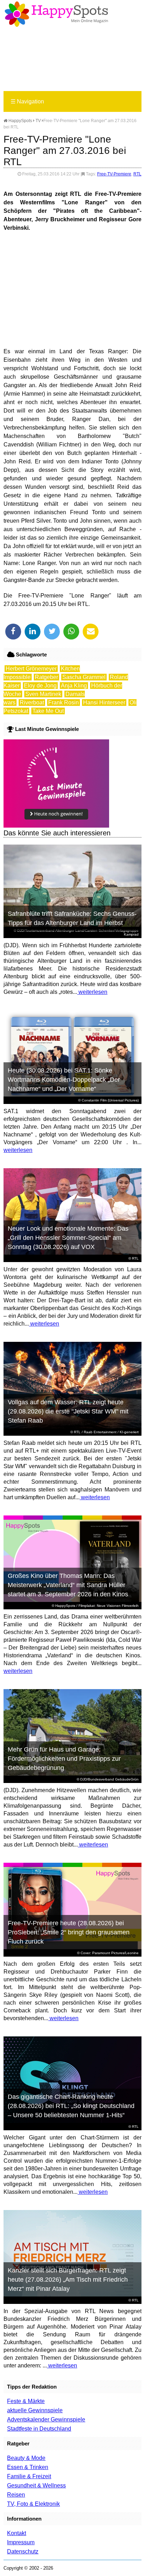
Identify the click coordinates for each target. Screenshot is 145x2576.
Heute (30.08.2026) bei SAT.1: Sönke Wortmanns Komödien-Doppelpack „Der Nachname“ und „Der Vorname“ (64, 1080)
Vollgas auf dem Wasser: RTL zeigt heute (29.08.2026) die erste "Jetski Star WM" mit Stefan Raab (68, 1411)
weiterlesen (92, 992)
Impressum (21, 2542)
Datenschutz (23, 2551)
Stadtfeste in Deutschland (39, 2429)
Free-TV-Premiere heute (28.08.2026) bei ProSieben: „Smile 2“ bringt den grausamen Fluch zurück (69, 1932)
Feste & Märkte (26, 2401)
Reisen (16, 2495)
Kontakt (17, 2533)
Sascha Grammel (84, 677)
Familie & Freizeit (29, 2476)
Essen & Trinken (28, 2467)
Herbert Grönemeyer (31, 669)
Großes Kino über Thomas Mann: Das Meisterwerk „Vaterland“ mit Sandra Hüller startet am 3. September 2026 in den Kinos (68, 1585)
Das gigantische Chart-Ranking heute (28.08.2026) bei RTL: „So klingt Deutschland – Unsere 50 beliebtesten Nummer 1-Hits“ (71, 2106)
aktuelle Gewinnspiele (35, 2410)
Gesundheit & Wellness (36, 2485)
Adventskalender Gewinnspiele (46, 2419)
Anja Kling (74, 686)
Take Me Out (48, 711)
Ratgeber (46, 677)
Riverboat (32, 702)
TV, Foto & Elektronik (33, 2504)
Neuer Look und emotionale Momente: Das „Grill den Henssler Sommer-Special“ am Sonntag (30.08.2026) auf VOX (68, 1238)
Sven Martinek (43, 694)
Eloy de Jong (40, 686)
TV (38, 121)
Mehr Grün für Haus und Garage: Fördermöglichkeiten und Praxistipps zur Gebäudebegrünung (64, 1759)
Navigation (27, 101)
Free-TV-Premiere (114, 174)
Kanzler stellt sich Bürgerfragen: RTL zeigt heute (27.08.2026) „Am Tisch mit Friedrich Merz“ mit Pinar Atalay (68, 2280)
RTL (137, 174)
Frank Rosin (64, 702)
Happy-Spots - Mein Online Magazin (56, 14)
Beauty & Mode (26, 2458)
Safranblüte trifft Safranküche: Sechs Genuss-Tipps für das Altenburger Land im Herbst (72, 918)
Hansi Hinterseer (104, 702)
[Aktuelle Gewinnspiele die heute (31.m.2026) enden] (56, 826)
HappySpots (20, 121)
